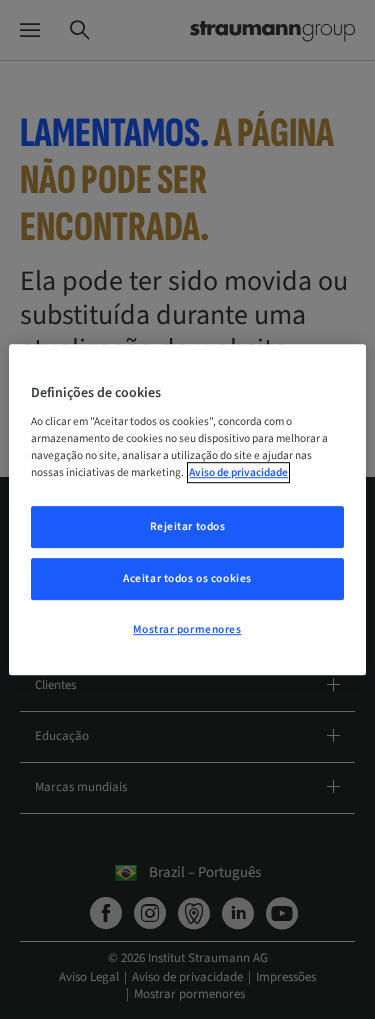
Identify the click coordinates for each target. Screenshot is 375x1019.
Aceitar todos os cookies (187, 578)
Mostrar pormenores (187, 629)
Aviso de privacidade (238, 472)
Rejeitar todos (188, 527)
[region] (187, 510)
